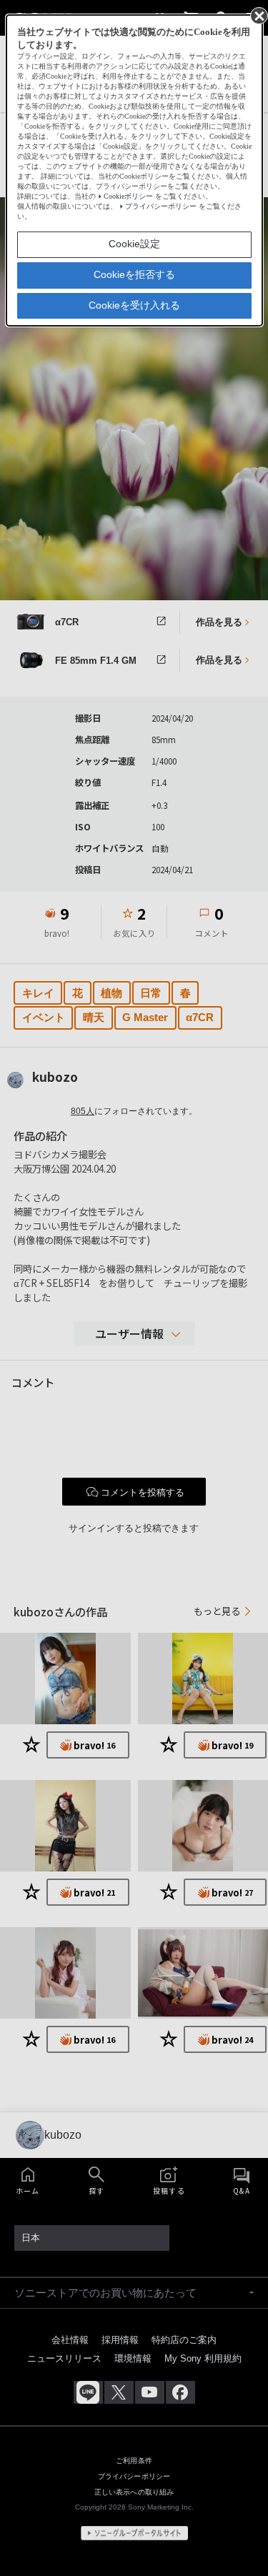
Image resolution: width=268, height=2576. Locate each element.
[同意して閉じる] (258, 15)
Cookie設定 (134, 244)
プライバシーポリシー (161, 206)
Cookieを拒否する (134, 274)
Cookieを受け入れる (134, 305)
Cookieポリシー (128, 196)
